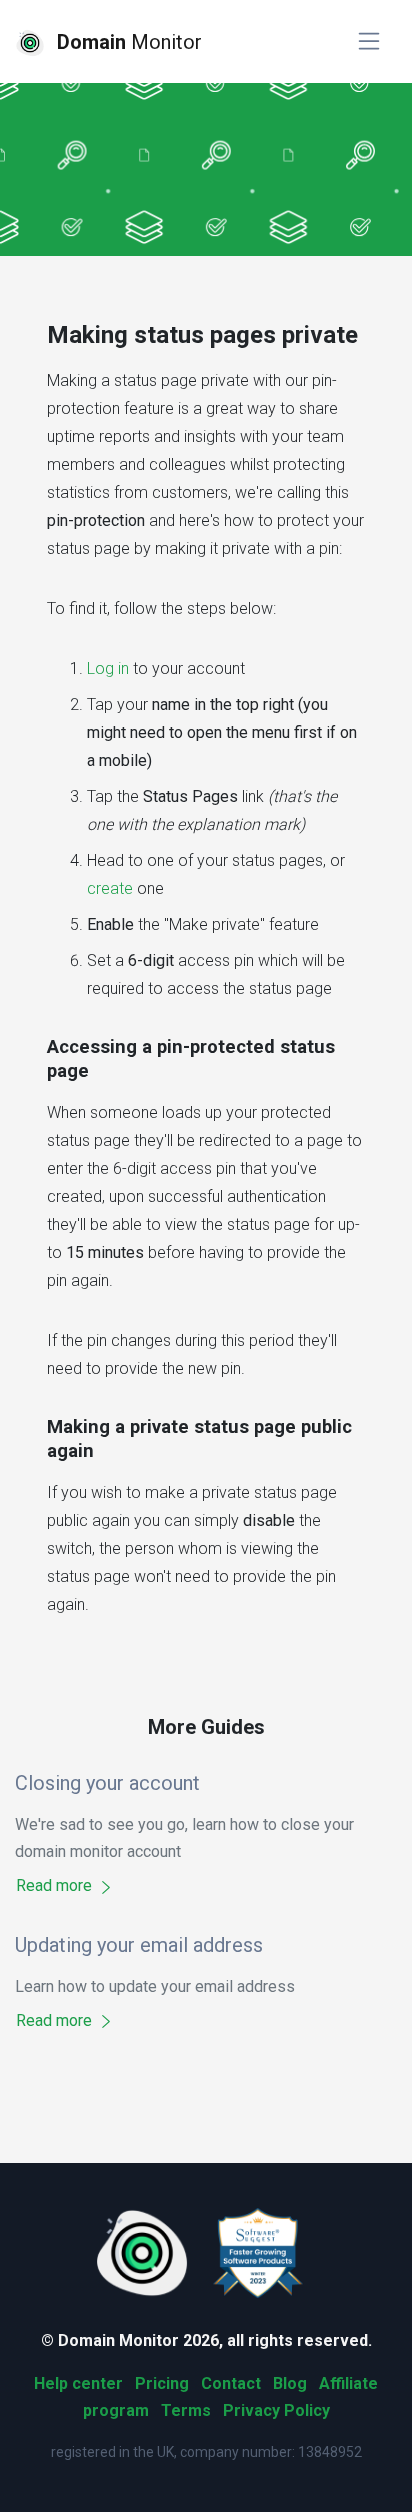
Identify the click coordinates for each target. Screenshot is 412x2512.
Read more (56, 1885)
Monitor (129, 42)
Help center (78, 2383)
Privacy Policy (276, 2410)
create (110, 888)
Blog (290, 2383)
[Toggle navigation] (369, 42)
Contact (231, 2383)
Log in (108, 668)
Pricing (162, 2383)
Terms (186, 2410)
